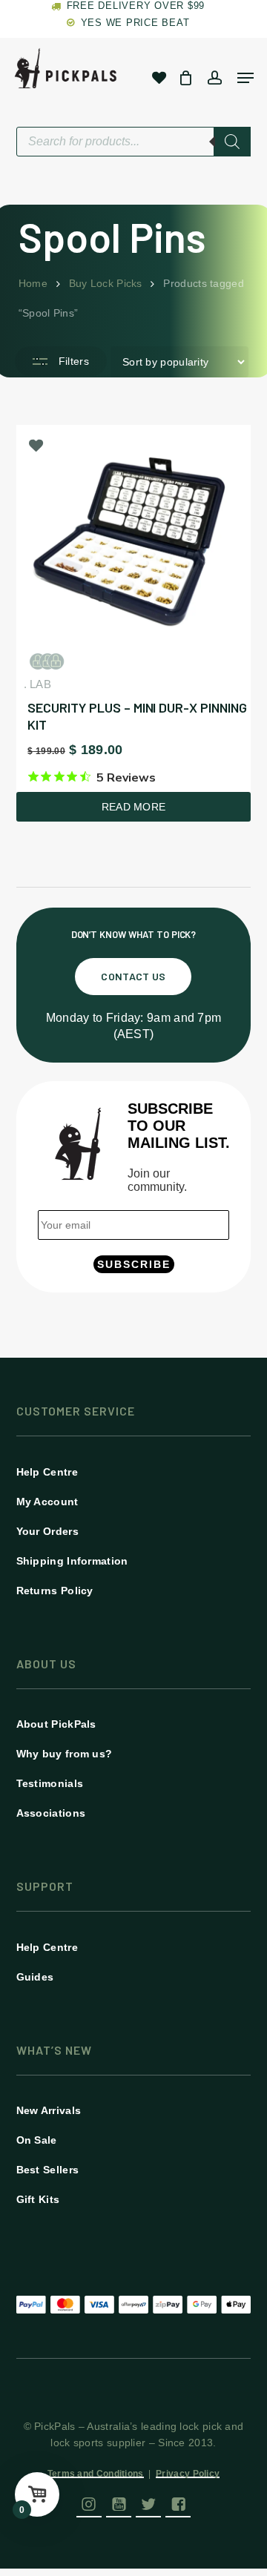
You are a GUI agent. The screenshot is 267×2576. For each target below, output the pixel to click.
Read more (134, 807)
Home (33, 283)
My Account (47, 1502)
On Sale (37, 2140)
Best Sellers (48, 2170)
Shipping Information (72, 1561)
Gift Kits (38, 2199)
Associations (51, 1813)
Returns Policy (55, 1591)
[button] (133, 977)
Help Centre (47, 1472)
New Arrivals (49, 2110)
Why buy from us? (65, 1754)
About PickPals (56, 1724)
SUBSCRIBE (134, 1264)
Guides (35, 1977)
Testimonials (50, 1783)
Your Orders (47, 1531)
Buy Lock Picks (106, 283)
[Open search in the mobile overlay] (134, 142)
